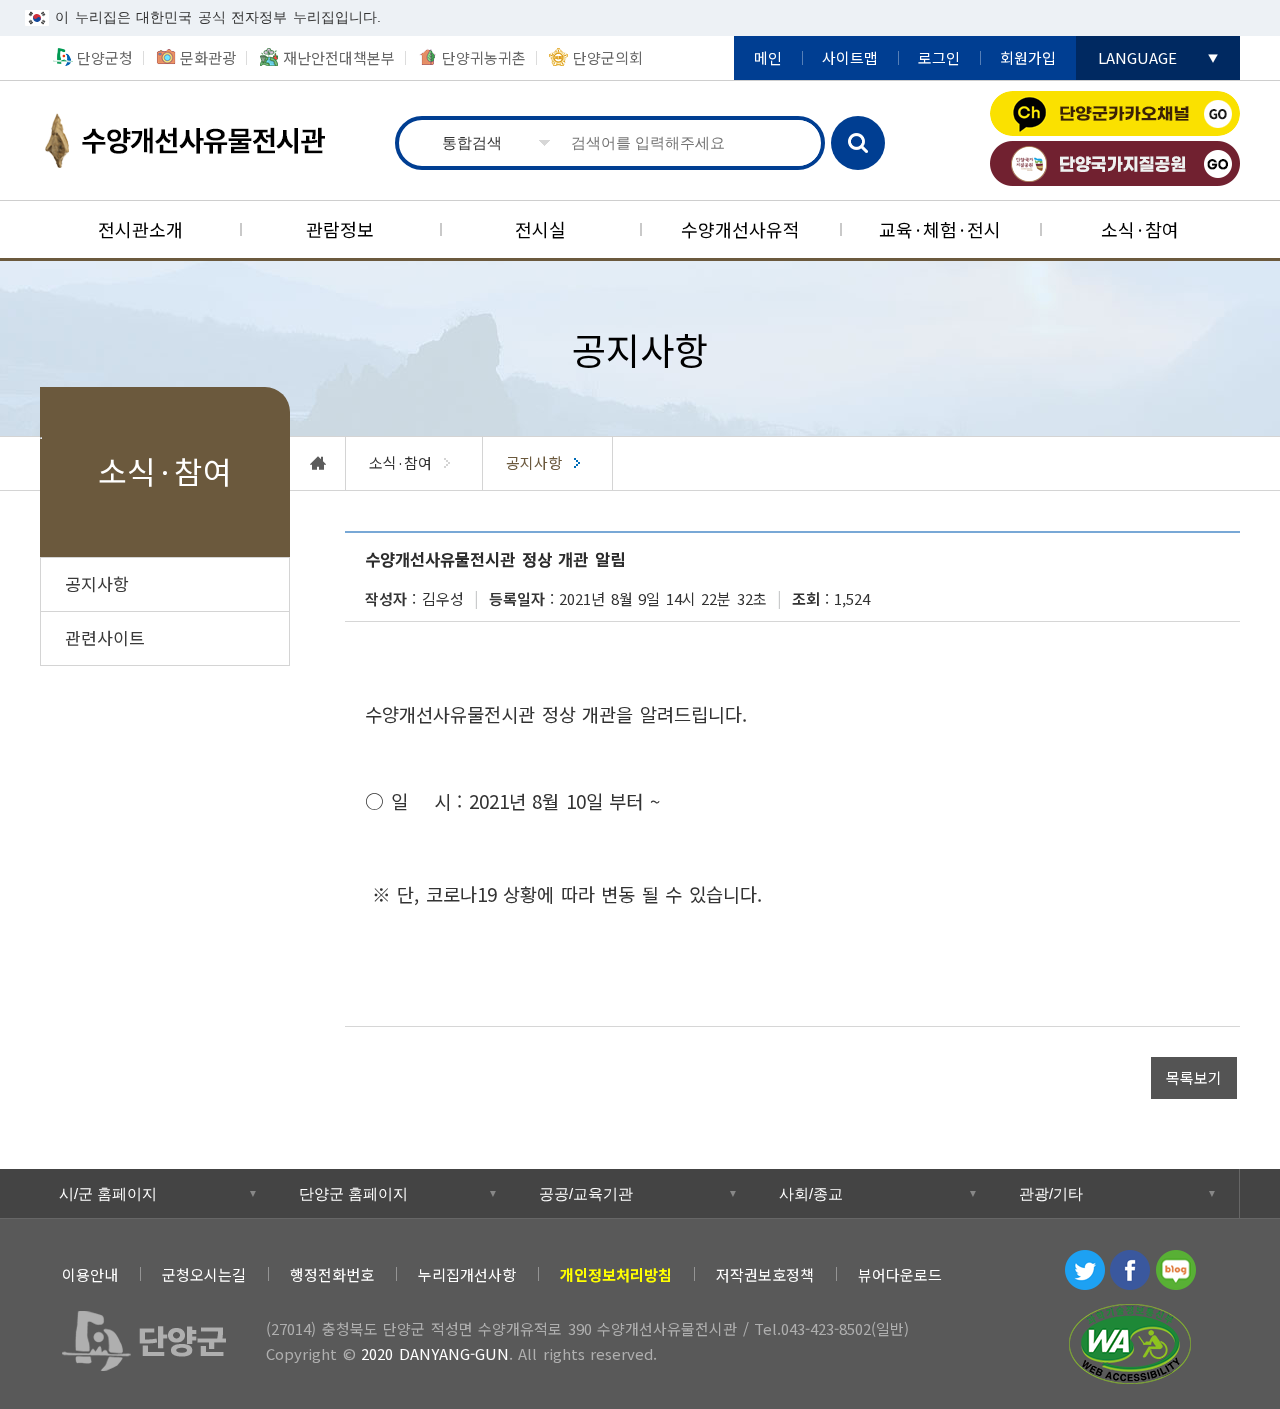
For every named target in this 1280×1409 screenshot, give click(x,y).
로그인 (939, 57)
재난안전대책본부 (339, 57)
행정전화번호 (332, 1274)
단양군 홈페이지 (353, 1193)
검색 (858, 143)
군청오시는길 (204, 1274)
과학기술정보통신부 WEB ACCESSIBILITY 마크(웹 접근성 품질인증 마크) (1130, 1344)
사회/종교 (811, 1193)
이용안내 (90, 1274)
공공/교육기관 (586, 1193)
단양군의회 (608, 57)
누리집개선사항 (467, 1274)
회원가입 (1028, 57)
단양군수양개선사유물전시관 (205, 140)
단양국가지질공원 (1115, 163)
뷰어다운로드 (900, 1274)
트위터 (1085, 1270)
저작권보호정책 (765, 1274)
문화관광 (208, 57)
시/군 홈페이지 (108, 1193)
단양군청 (105, 57)
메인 (768, 57)
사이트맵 (850, 57)
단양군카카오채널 (1115, 113)
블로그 (1176, 1270)
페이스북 (1130, 1270)
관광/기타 (1051, 1193)
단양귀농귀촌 (484, 57)
